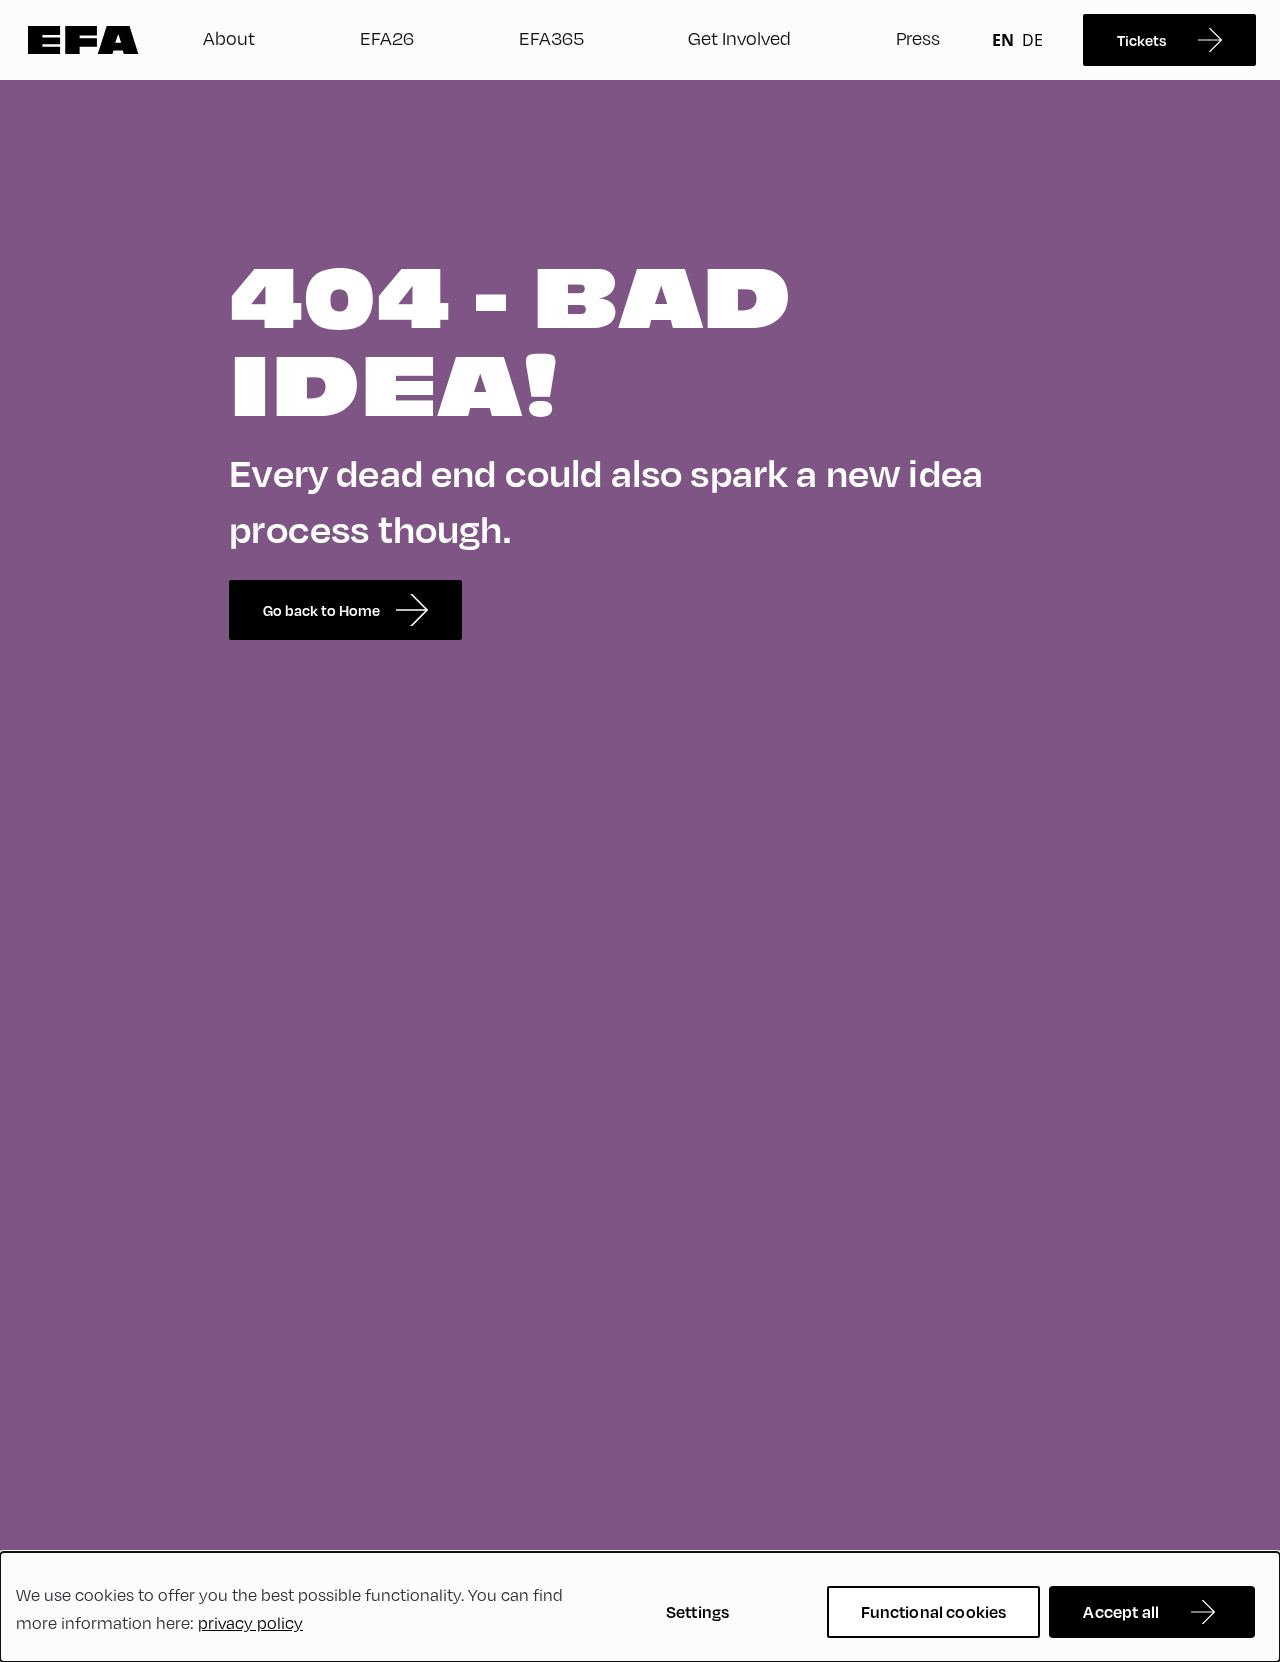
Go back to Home (321, 610)
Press (918, 37)
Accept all (1121, 1611)
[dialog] (640, 1607)
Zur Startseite (83, 40)
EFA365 (551, 37)
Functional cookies (934, 1611)
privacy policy (250, 1622)
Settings (697, 1611)
